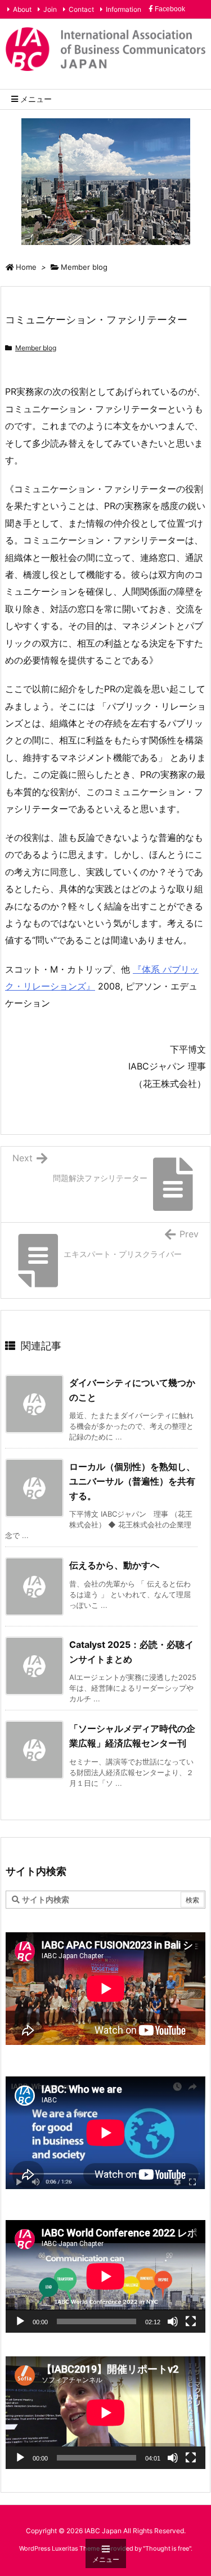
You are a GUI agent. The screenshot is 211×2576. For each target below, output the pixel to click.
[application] (105, 2276)
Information (124, 9)
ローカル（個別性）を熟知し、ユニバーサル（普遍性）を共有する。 (132, 1481)
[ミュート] (173, 2321)
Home (26, 267)
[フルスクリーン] (191, 2321)
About (22, 9)
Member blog (84, 267)
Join (50, 9)
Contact (81, 9)
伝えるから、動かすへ (114, 1565)
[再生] (20, 2321)
